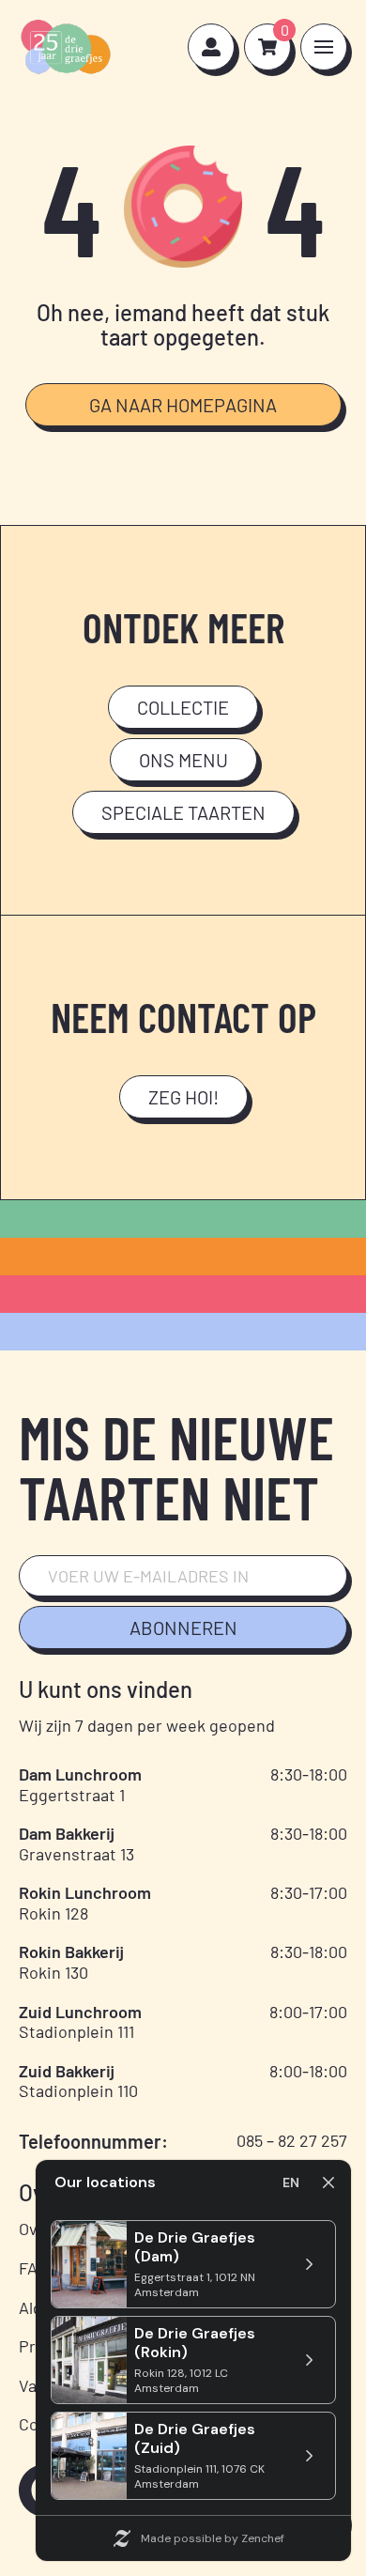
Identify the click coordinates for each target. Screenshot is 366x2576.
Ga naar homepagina (183, 405)
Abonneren (183, 1627)
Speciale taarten (183, 812)
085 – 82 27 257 (292, 2140)
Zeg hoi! (183, 1097)
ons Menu (183, 760)
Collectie (183, 707)
